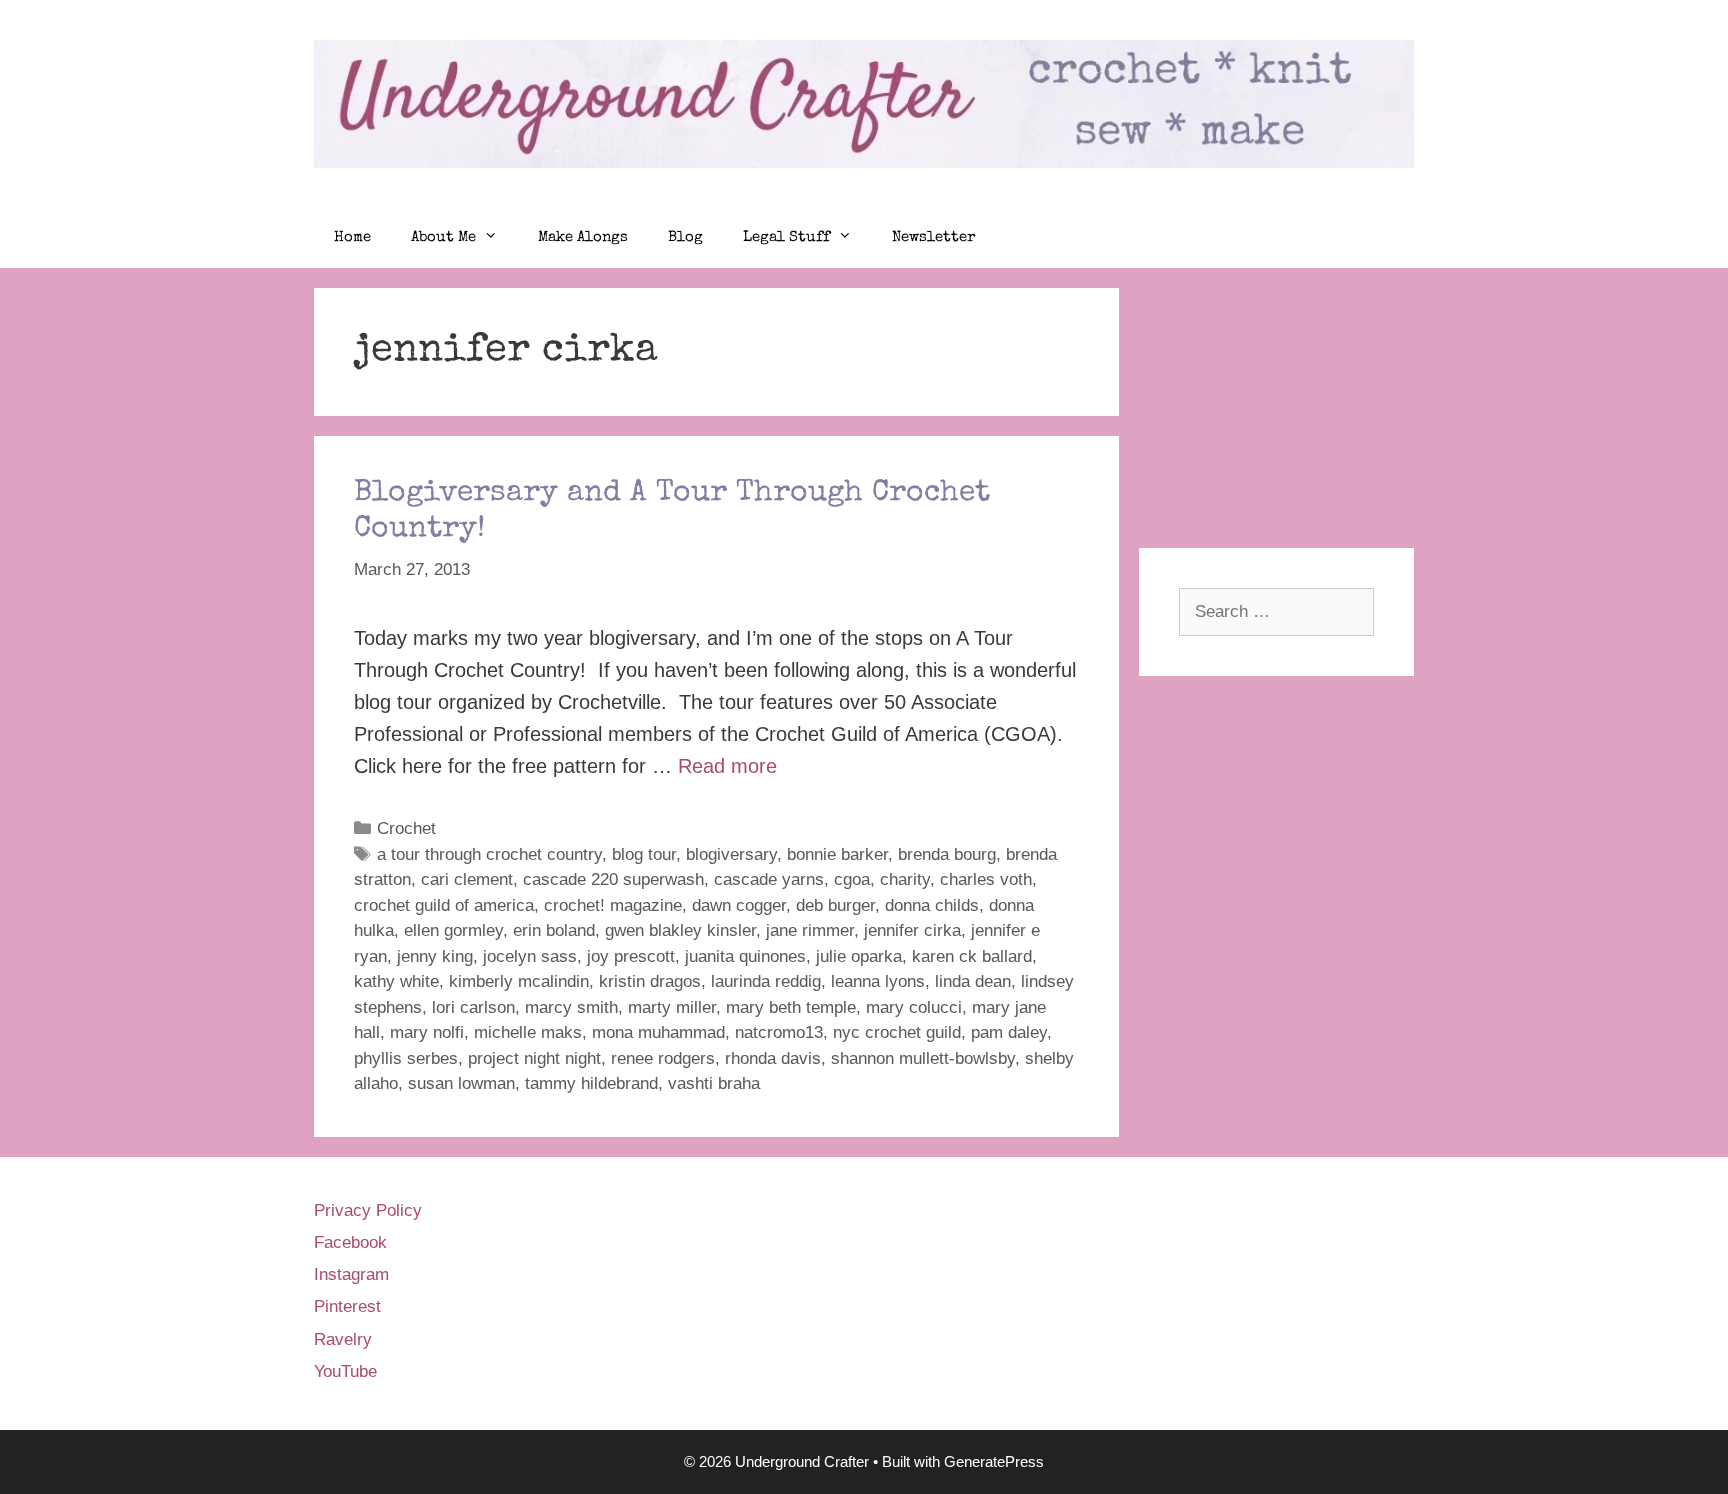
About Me (443, 237)
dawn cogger (739, 905)
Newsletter (934, 237)
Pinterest (347, 1306)
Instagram (351, 1274)
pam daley (1009, 1032)
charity (905, 879)
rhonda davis (773, 1058)
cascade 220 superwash (613, 879)
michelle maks (528, 1032)
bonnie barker (837, 854)
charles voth (986, 879)
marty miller (672, 1007)
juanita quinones (745, 956)
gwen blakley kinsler (680, 930)
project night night (534, 1058)
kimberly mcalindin (519, 981)
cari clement (467, 879)
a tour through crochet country (489, 854)
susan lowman (461, 1083)
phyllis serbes (406, 1058)
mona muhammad (658, 1032)
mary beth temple (791, 1007)
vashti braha (714, 1083)
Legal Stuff (786, 237)
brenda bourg (947, 854)
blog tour (644, 854)
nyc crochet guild (897, 1032)
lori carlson (473, 1007)
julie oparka (859, 956)
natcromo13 (779, 1032)
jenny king (435, 956)
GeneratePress (994, 1461)
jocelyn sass (530, 956)
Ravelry (343, 1339)
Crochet (406, 828)
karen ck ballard (972, 956)
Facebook (350, 1242)
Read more (727, 766)
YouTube (345, 1371)
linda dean (973, 981)
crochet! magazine (613, 905)
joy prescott (631, 956)
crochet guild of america (444, 905)
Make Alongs (583, 237)
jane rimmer (810, 930)
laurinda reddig (766, 981)
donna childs (932, 905)
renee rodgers (663, 1058)
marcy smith (571, 1007)
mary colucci (914, 1007)
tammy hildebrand (591, 1083)
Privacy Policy (368, 1210)
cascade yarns (769, 879)
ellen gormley (453, 930)
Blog (685, 237)
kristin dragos (650, 981)
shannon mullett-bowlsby (923, 1058)
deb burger (835, 905)
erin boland (554, 930)
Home (352, 237)
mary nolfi (427, 1032)
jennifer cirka (912, 930)
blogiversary (731, 854)
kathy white (396, 981)
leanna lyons (878, 981)
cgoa (852, 879)
